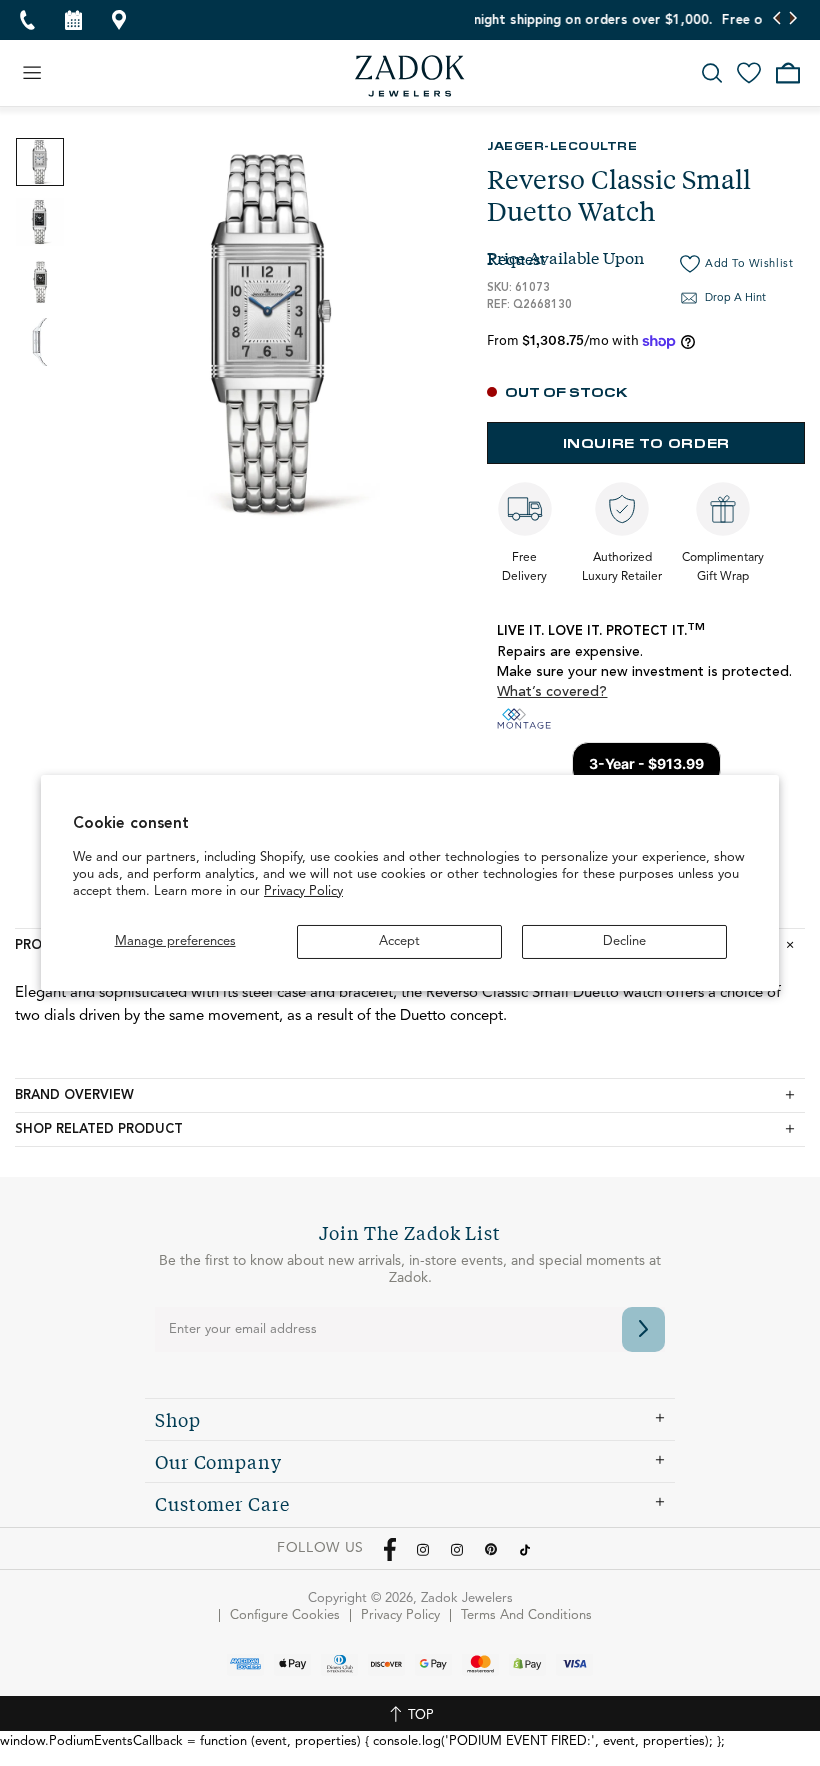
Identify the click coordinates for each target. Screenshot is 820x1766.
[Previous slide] (777, 20)
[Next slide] (792, 20)
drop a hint (735, 298)
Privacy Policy (303, 891)
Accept (399, 941)
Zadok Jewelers (410, 76)
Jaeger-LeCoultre (562, 145)
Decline (624, 941)
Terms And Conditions (526, 1615)
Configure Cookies (285, 1615)
